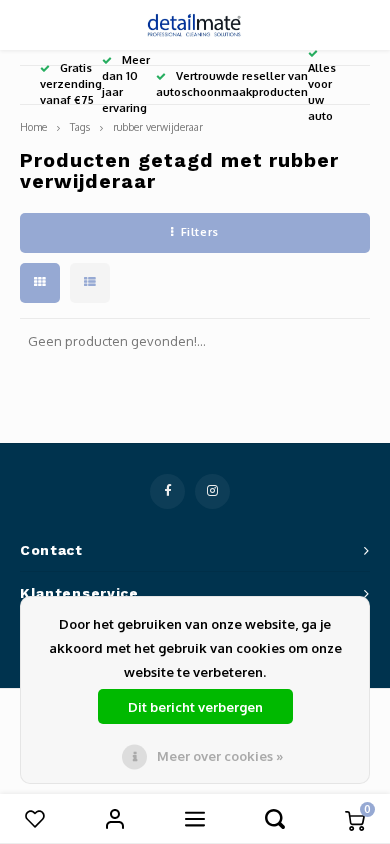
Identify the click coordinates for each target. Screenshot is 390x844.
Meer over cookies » (220, 756)
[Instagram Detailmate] (212, 491)
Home (33, 126)
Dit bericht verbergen (195, 707)
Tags (80, 126)
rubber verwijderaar (158, 126)
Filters (200, 232)
